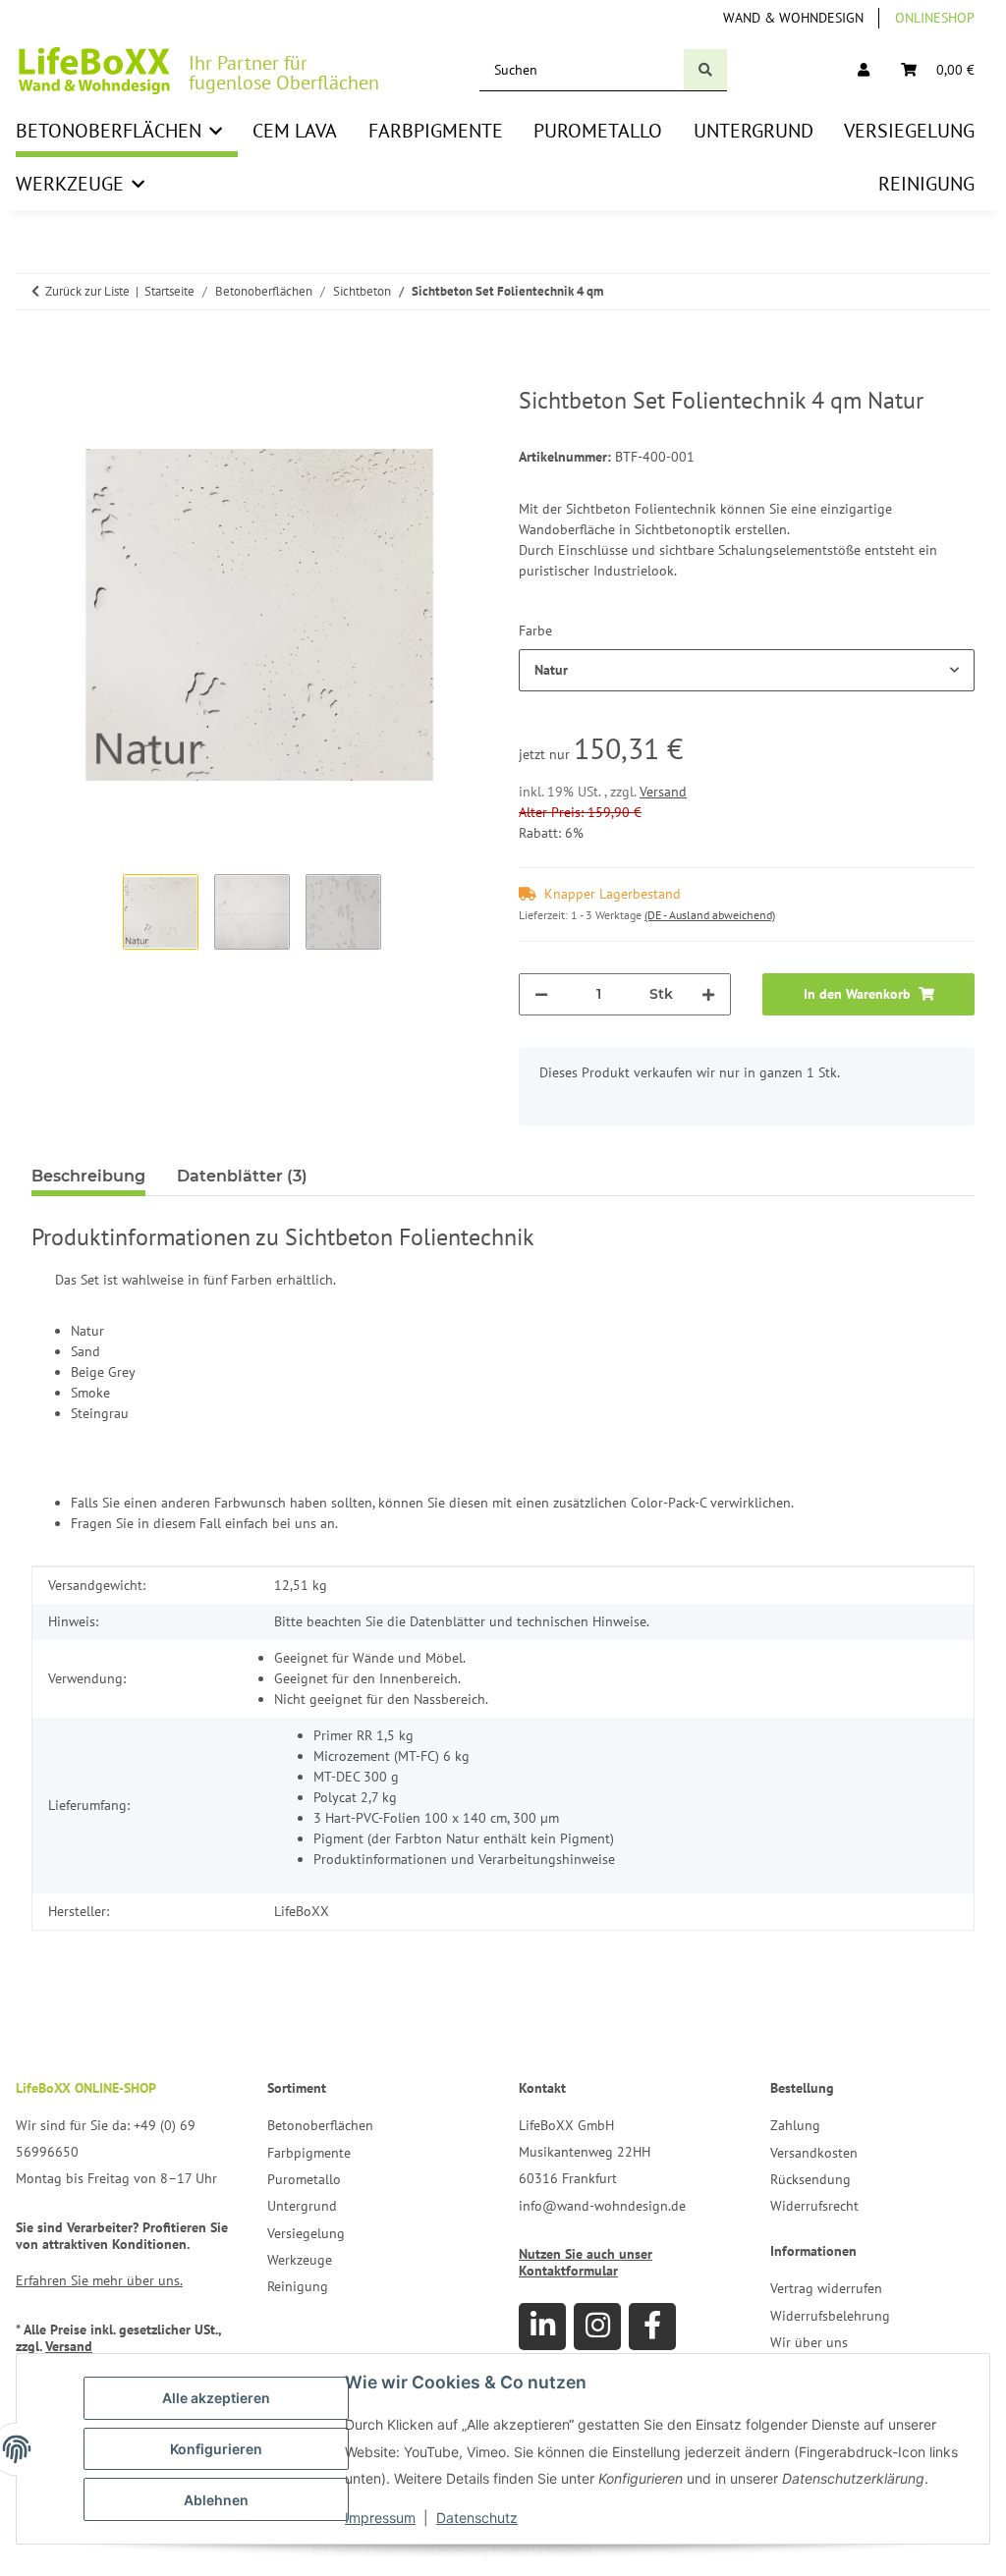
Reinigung (298, 2286)
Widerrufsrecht (814, 2206)
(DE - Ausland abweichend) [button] (710, 915)
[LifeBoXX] (94, 70)
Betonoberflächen (320, 2125)
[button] (864, 70)
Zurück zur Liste (87, 291)
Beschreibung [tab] (88, 1176)
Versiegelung (306, 2233)
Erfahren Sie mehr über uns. (99, 2280)
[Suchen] (705, 70)
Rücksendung (810, 2179)
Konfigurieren (216, 2449)
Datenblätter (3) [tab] (242, 1176)
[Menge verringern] (541, 994)
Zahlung (795, 2125)
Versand (663, 792)
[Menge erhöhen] (708, 994)
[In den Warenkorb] (47, 376)
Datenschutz (477, 2518)
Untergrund (302, 2206)
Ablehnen (216, 2500)
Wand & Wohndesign (793, 18)
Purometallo (304, 2179)
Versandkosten (814, 2153)
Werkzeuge (300, 2260)
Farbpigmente (309, 2153)
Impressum (380, 2518)
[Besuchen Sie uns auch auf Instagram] (597, 2327)
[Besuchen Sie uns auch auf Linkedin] (542, 2327)
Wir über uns (809, 2342)
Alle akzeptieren (216, 2398)
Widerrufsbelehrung (830, 2316)
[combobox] (747, 670)
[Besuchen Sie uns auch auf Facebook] (652, 2327)
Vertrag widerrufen (826, 2288)
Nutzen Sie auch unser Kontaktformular (586, 2262)
